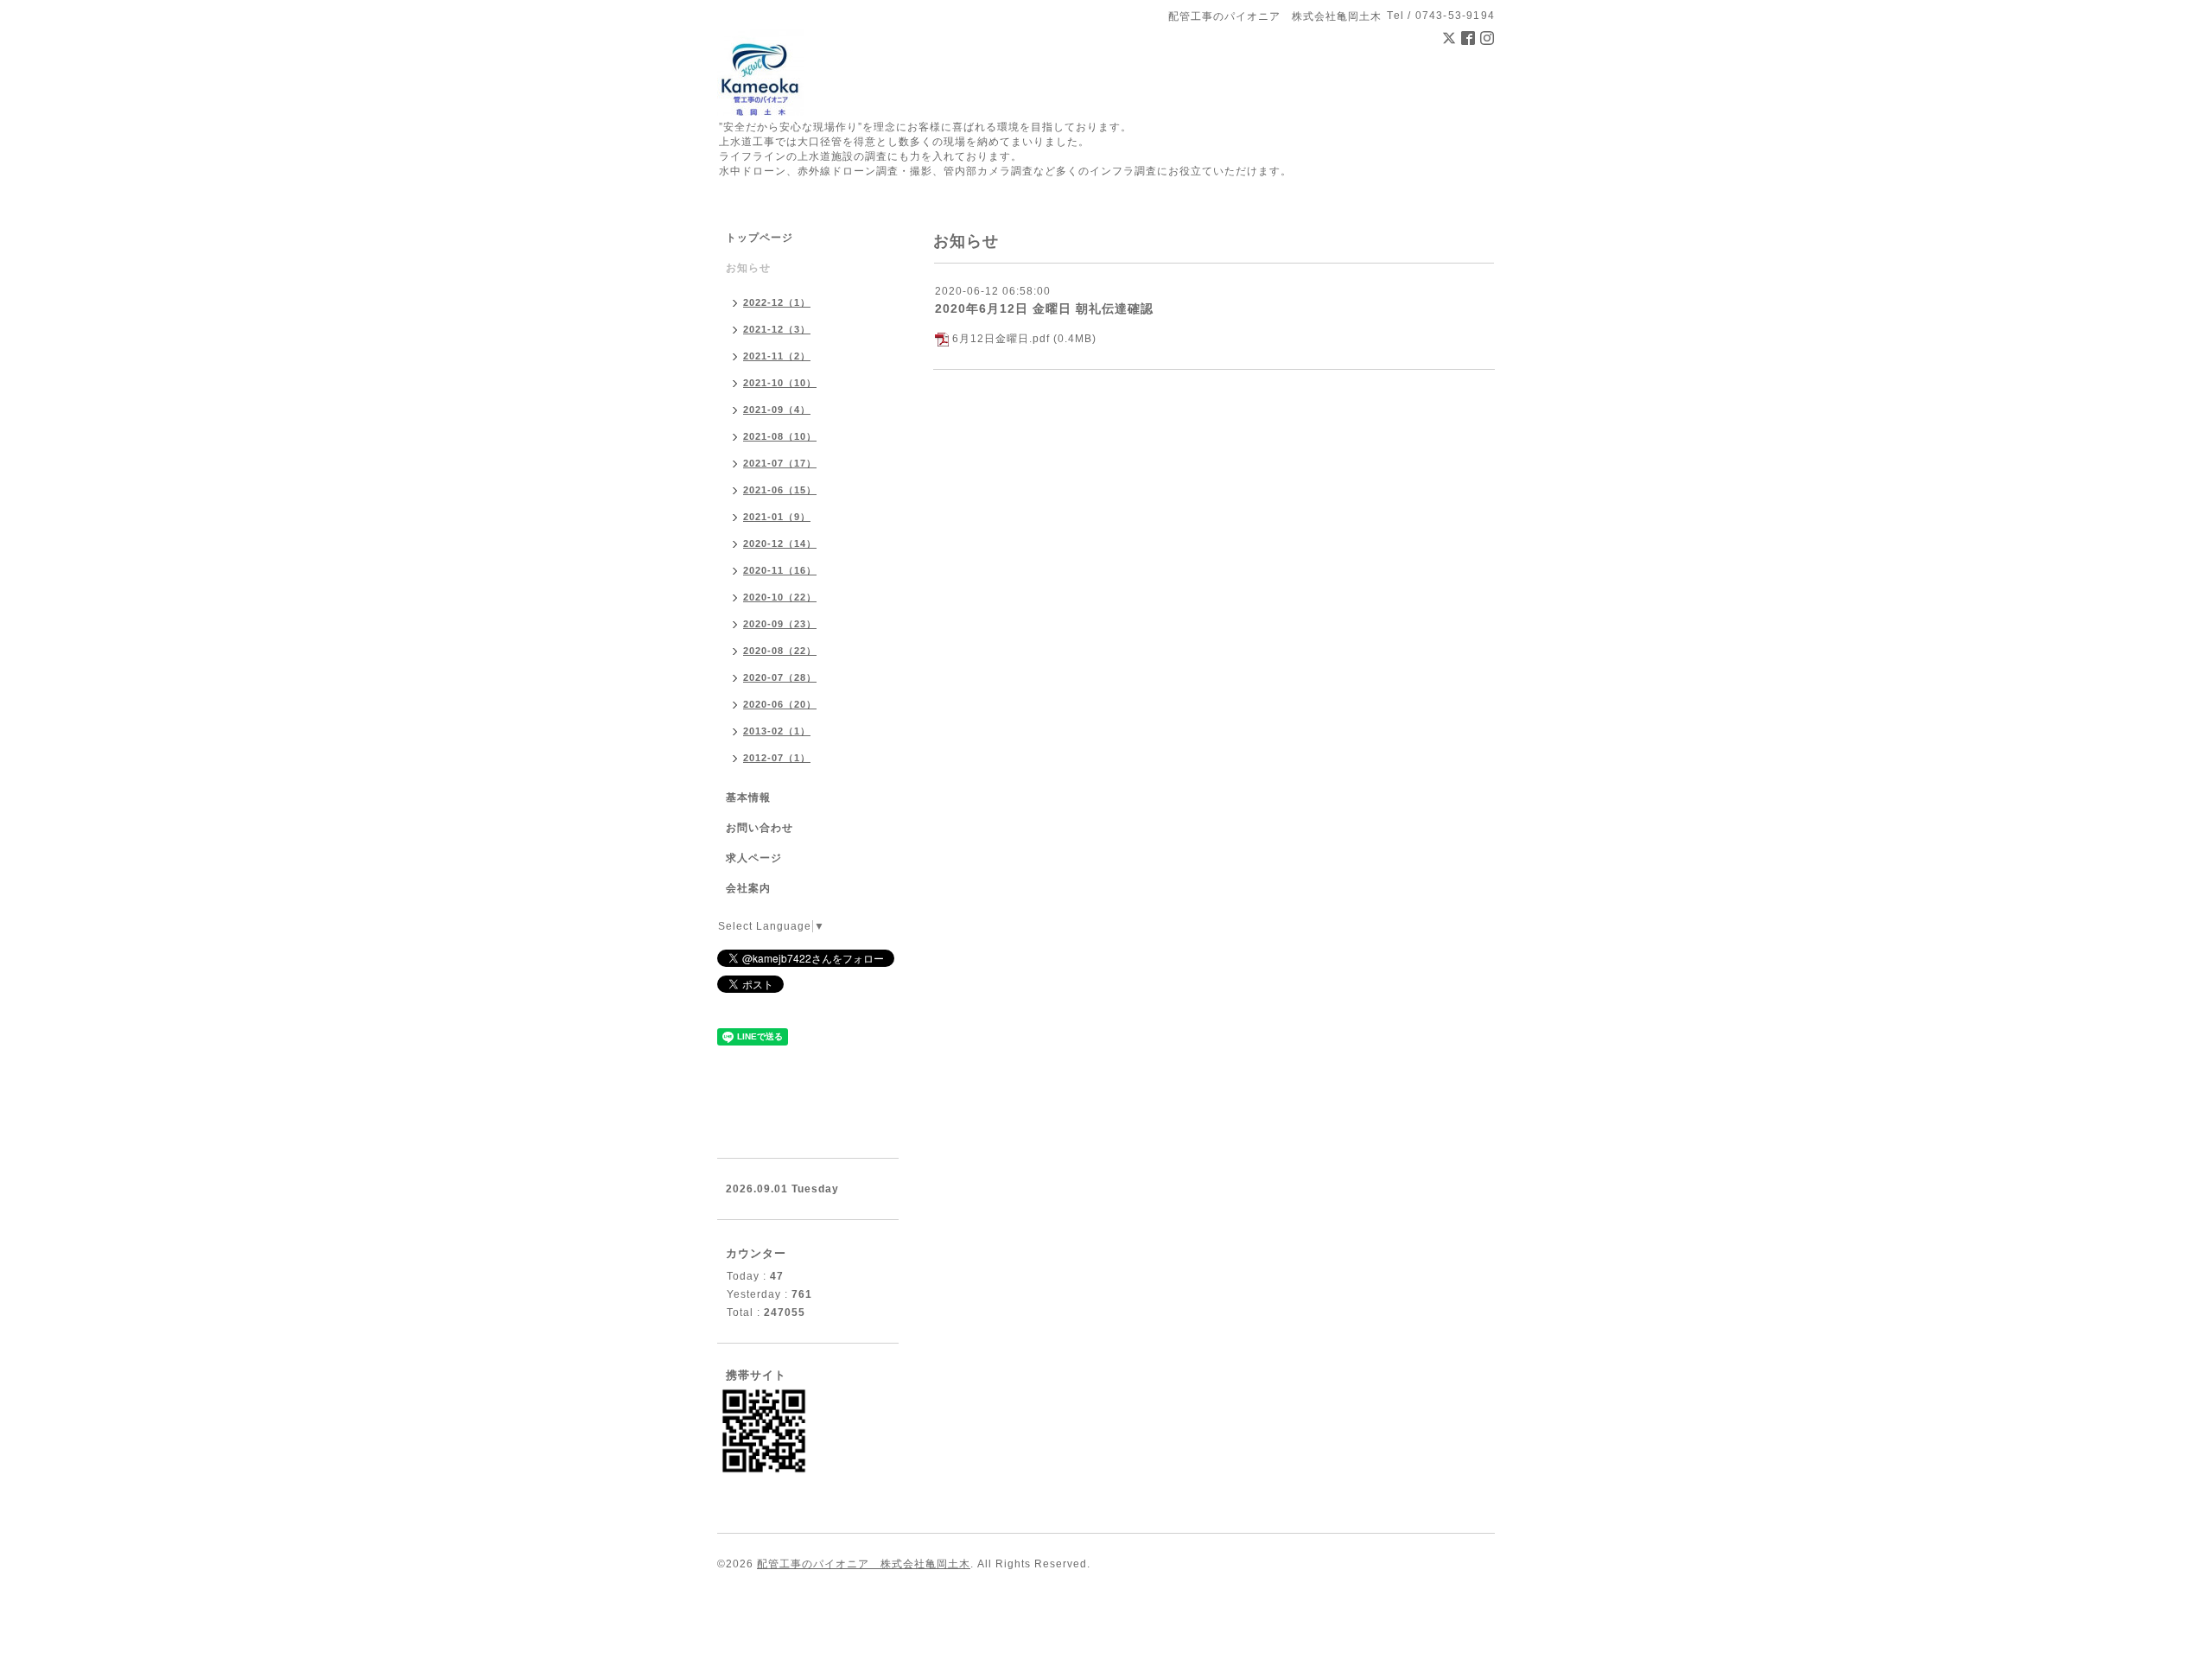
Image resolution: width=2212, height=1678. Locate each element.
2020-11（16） (780, 570)
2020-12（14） (780, 543)
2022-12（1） (777, 302)
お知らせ (748, 268)
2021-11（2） (777, 356)
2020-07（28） (780, 677)
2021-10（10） (780, 383)
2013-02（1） (777, 731)
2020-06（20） (780, 704)
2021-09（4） (777, 410)
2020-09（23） (780, 624)
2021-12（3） (777, 329)
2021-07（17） (780, 463)
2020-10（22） (780, 597)
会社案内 (748, 888)
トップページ (760, 238)
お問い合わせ (760, 828)
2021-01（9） (777, 517)
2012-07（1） (777, 758)
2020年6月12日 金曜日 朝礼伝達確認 (1044, 308)
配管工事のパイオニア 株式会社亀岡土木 (864, 1564)
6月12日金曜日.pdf (1001, 339)
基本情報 (748, 798)
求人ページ (754, 858)
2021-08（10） (780, 436)
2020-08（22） (780, 651)
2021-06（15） (780, 490)
